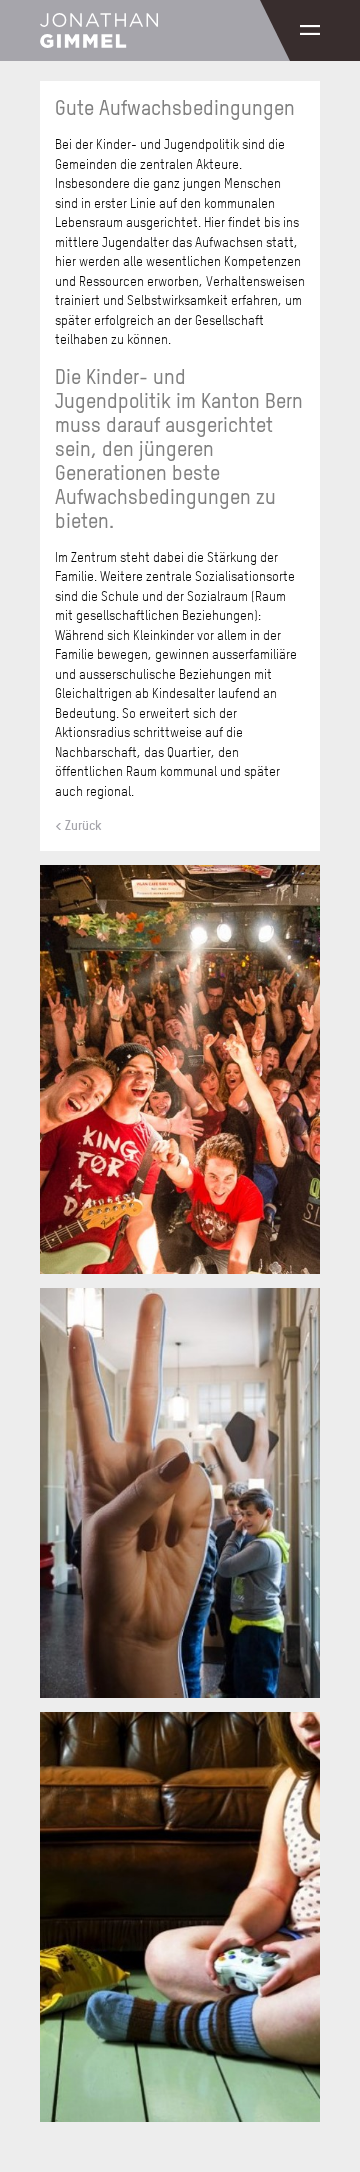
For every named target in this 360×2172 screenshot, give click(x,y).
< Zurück (78, 825)
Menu (310, 30)
